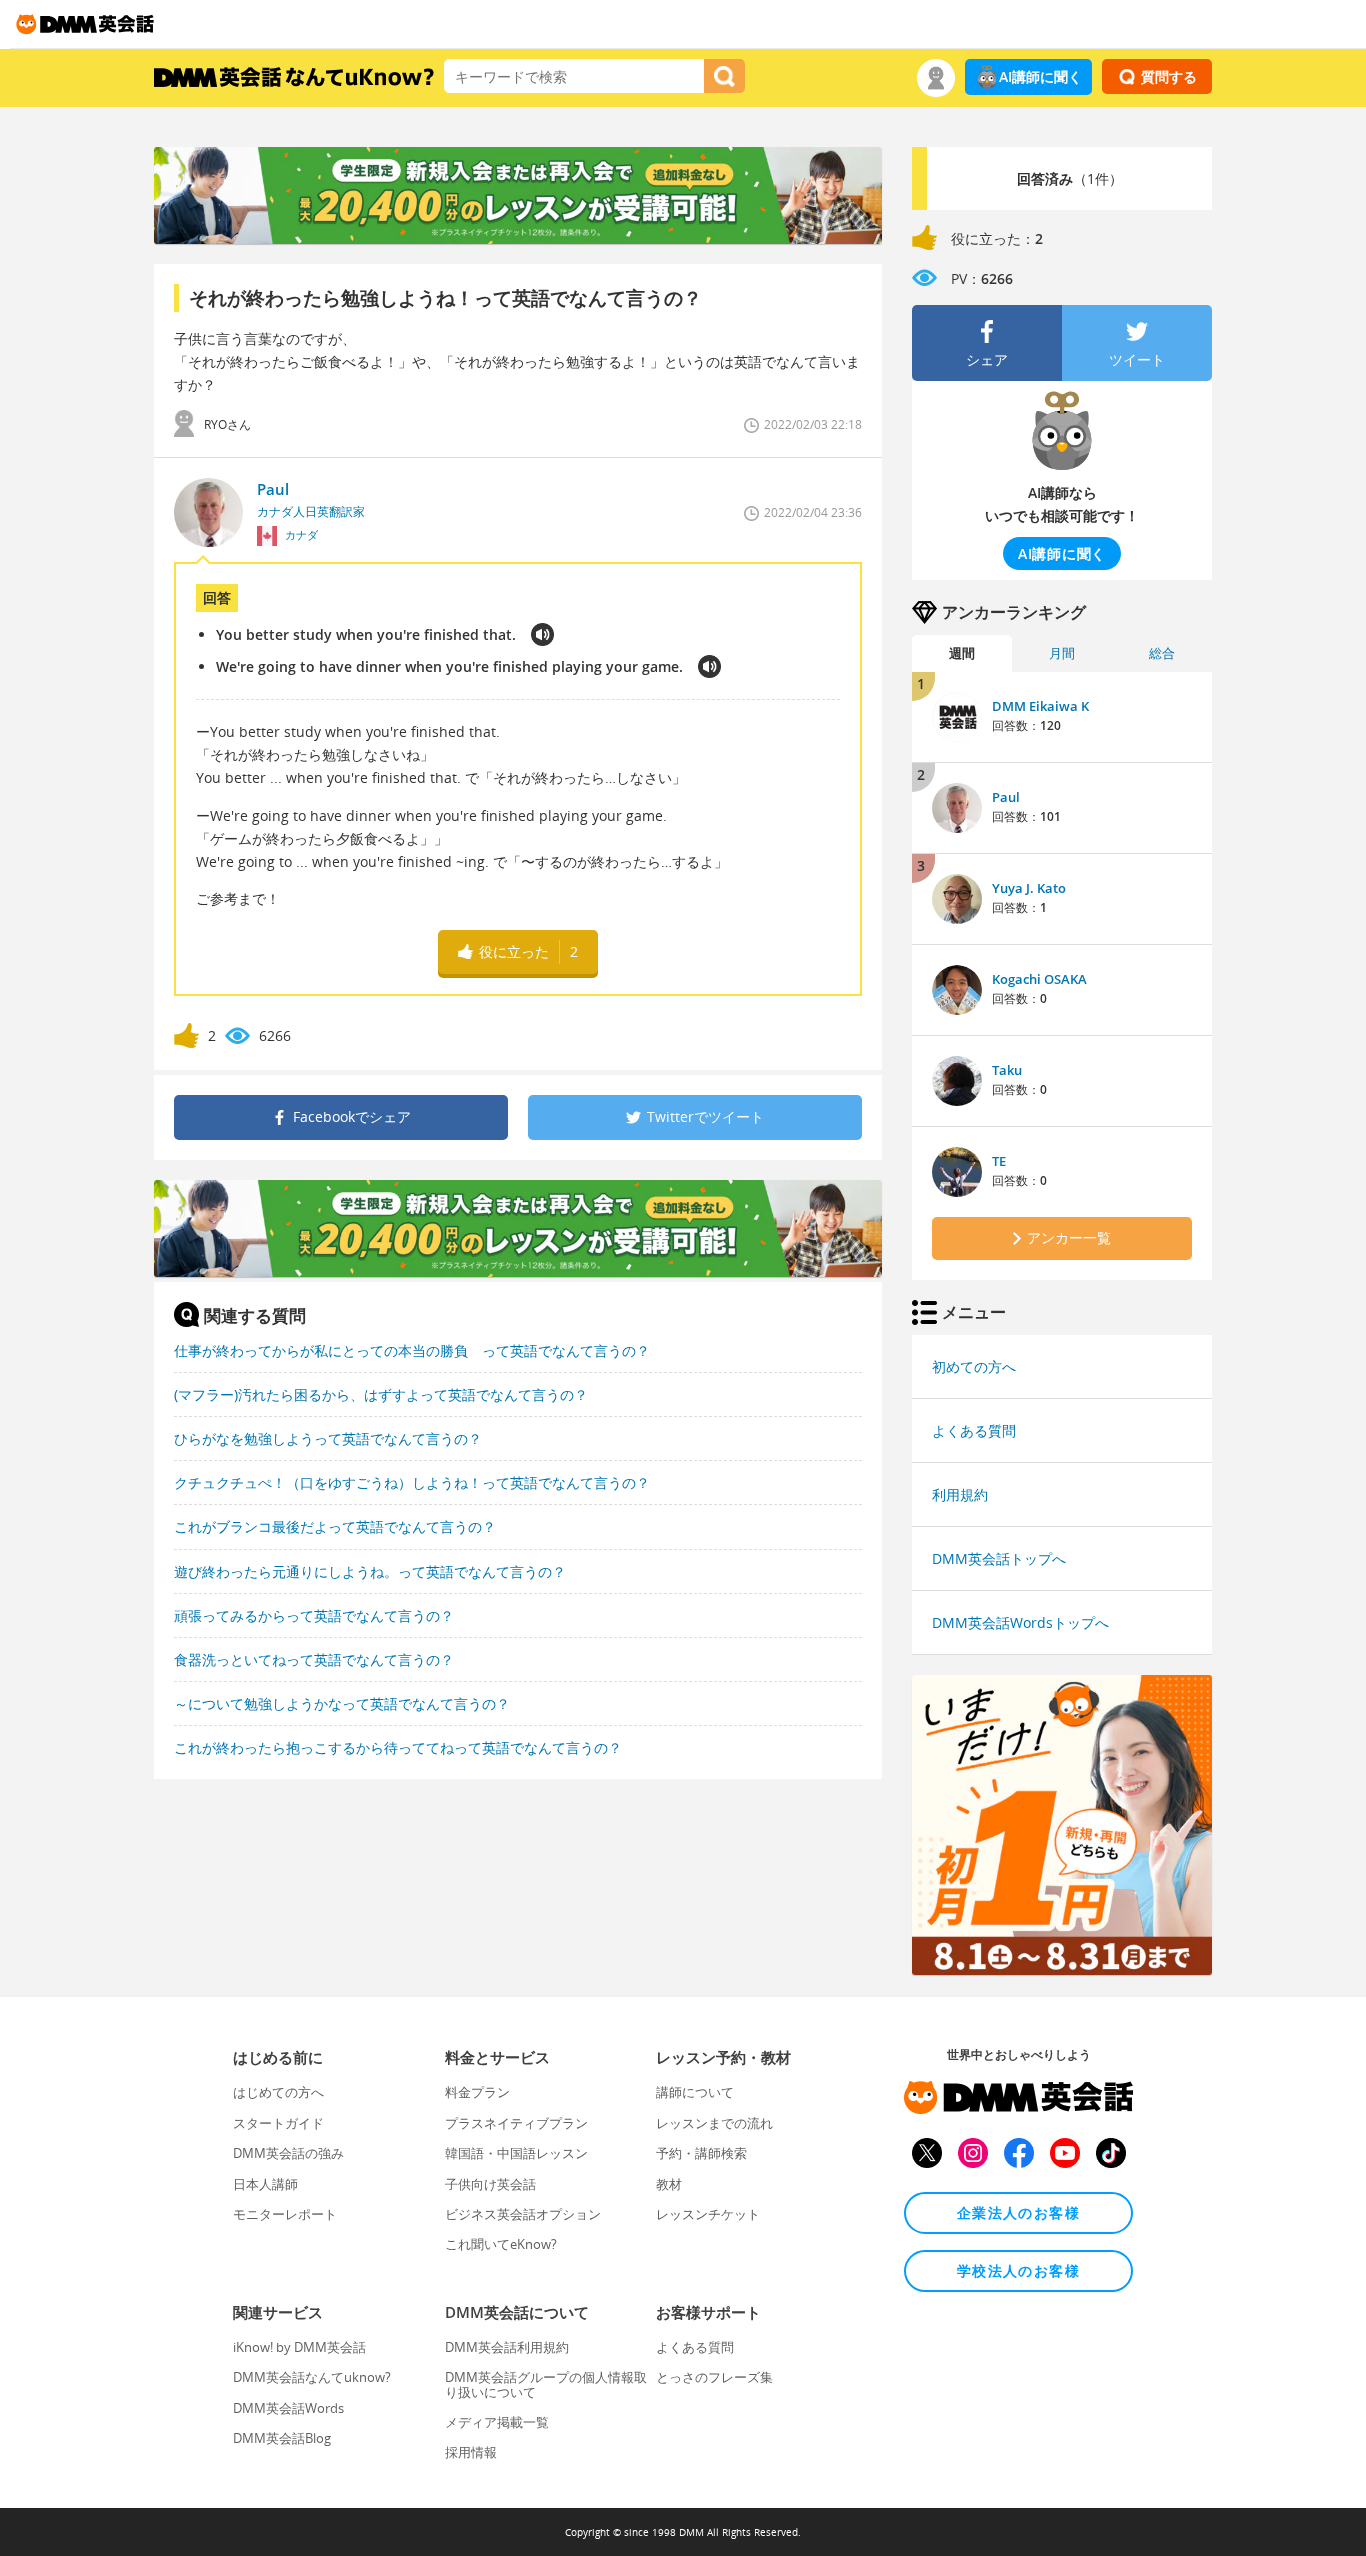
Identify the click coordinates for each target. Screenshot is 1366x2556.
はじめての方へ (278, 2092)
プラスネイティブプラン (516, 2123)
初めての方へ (974, 1366)
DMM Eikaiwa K (1040, 706)
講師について (695, 2092)
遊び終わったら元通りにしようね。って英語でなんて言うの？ (370, 1571)
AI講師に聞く (1040, 76)
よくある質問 (974, 1430)
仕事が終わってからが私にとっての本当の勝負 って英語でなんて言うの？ (412, 1350)
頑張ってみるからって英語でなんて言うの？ (314, 1615)
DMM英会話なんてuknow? (312, 2377)
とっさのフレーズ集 (714, 2377)
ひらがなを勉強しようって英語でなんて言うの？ (328, 1438)
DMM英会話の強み (288, 2153)
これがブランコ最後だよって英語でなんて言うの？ (335, 1526)
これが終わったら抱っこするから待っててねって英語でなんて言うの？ (398, 1747)
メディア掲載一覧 (497, 2422)
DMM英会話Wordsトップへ (1020, 1622)
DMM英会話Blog (282, 2438)
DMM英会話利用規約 (507, 2347)
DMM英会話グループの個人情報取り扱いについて (546, 2384)
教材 (669, 2184)
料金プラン (477, 2092)
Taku (1007, 1070)
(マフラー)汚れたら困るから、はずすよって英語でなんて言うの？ (381, 1394)
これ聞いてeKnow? (501, 2244)
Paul (1006, 797)
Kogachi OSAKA (1039, 979)
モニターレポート (285, 2214)
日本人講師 (265, 2184)
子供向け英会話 (490, 2184)
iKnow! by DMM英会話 (299, 2347)
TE (999, 1161)
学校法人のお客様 (1018, 2270)
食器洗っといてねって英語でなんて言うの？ (314, 1659)
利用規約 (960, 1494)
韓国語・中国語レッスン (516, 2153)
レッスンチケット (708, 2214)
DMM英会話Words (288, 2408)
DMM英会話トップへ (999, 1558)
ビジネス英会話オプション (523, 2214)
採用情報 (471, 2452)
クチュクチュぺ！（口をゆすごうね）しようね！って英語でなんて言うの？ (412, 1482)
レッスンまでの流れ (714, 2123)
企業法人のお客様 (1018, 2212)
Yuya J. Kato (1029, 888)
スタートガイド (278, 2123)
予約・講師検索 (701, 2153)
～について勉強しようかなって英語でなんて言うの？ (342, 1703)
